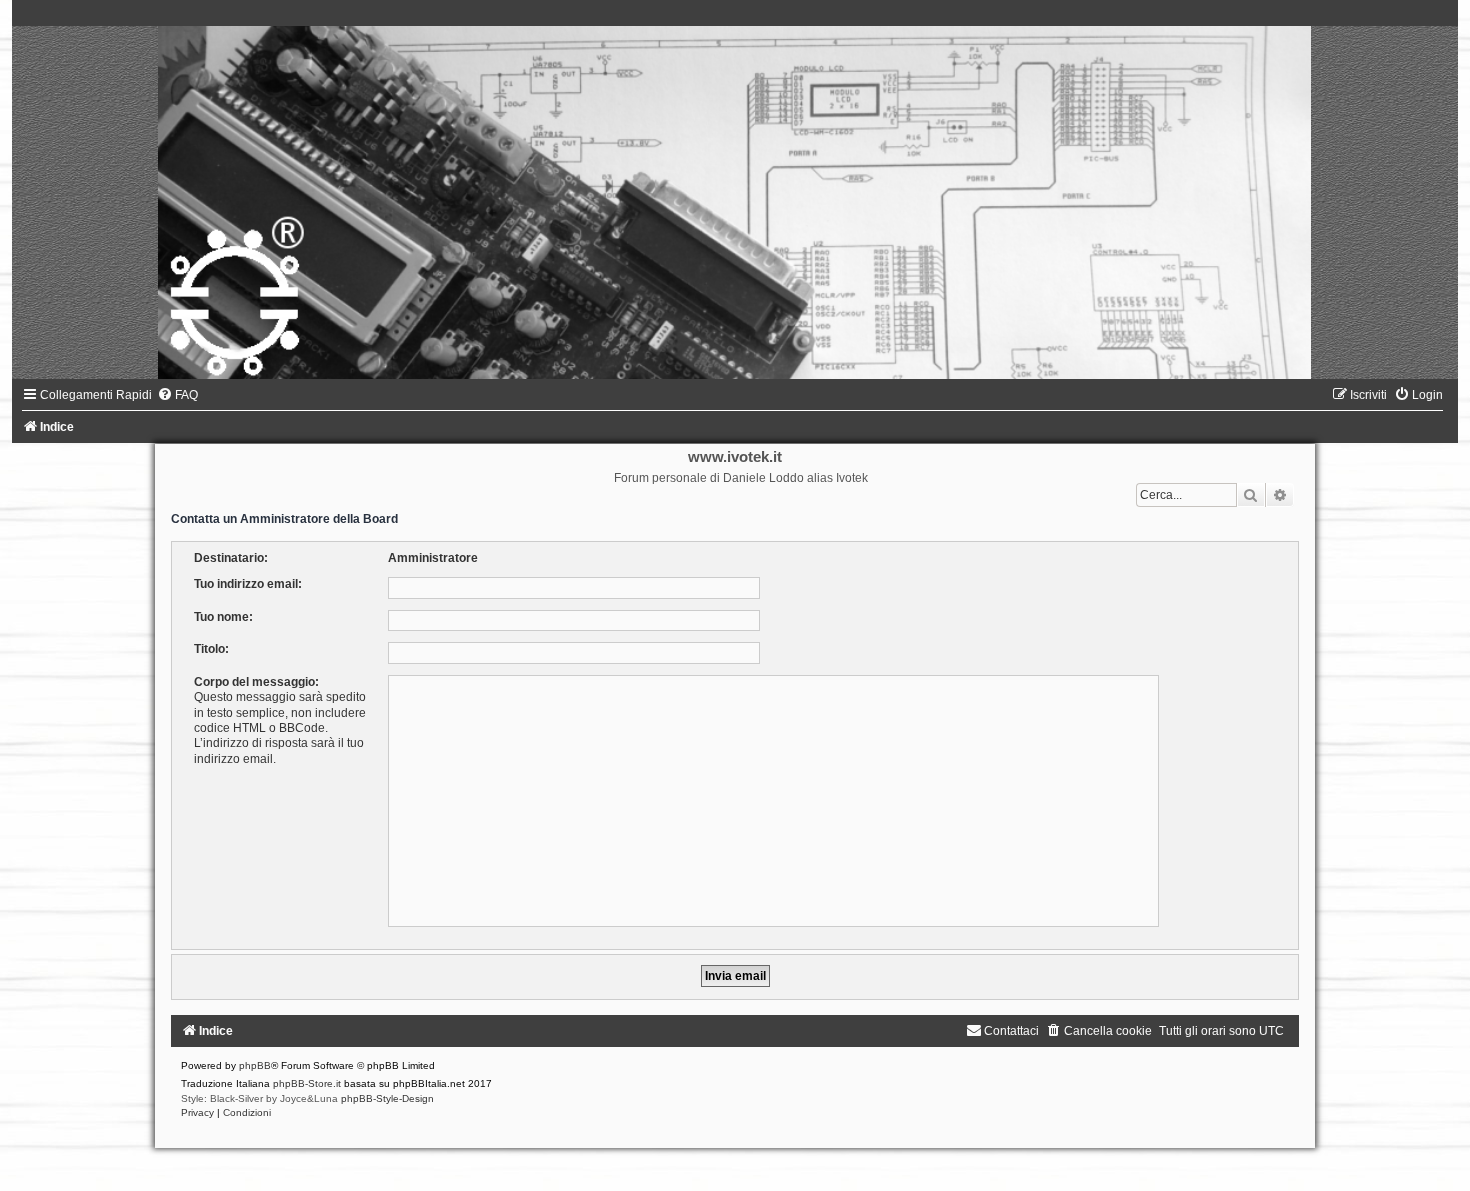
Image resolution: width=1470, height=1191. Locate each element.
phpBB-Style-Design (387, 1098)
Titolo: (211, 649)
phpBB (255, 1065)
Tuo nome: (223, 617)
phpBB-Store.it (307, 1083)
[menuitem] (177, 395)
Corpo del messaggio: (256, 682)
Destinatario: (231, 558)
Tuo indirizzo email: (248, 584)
